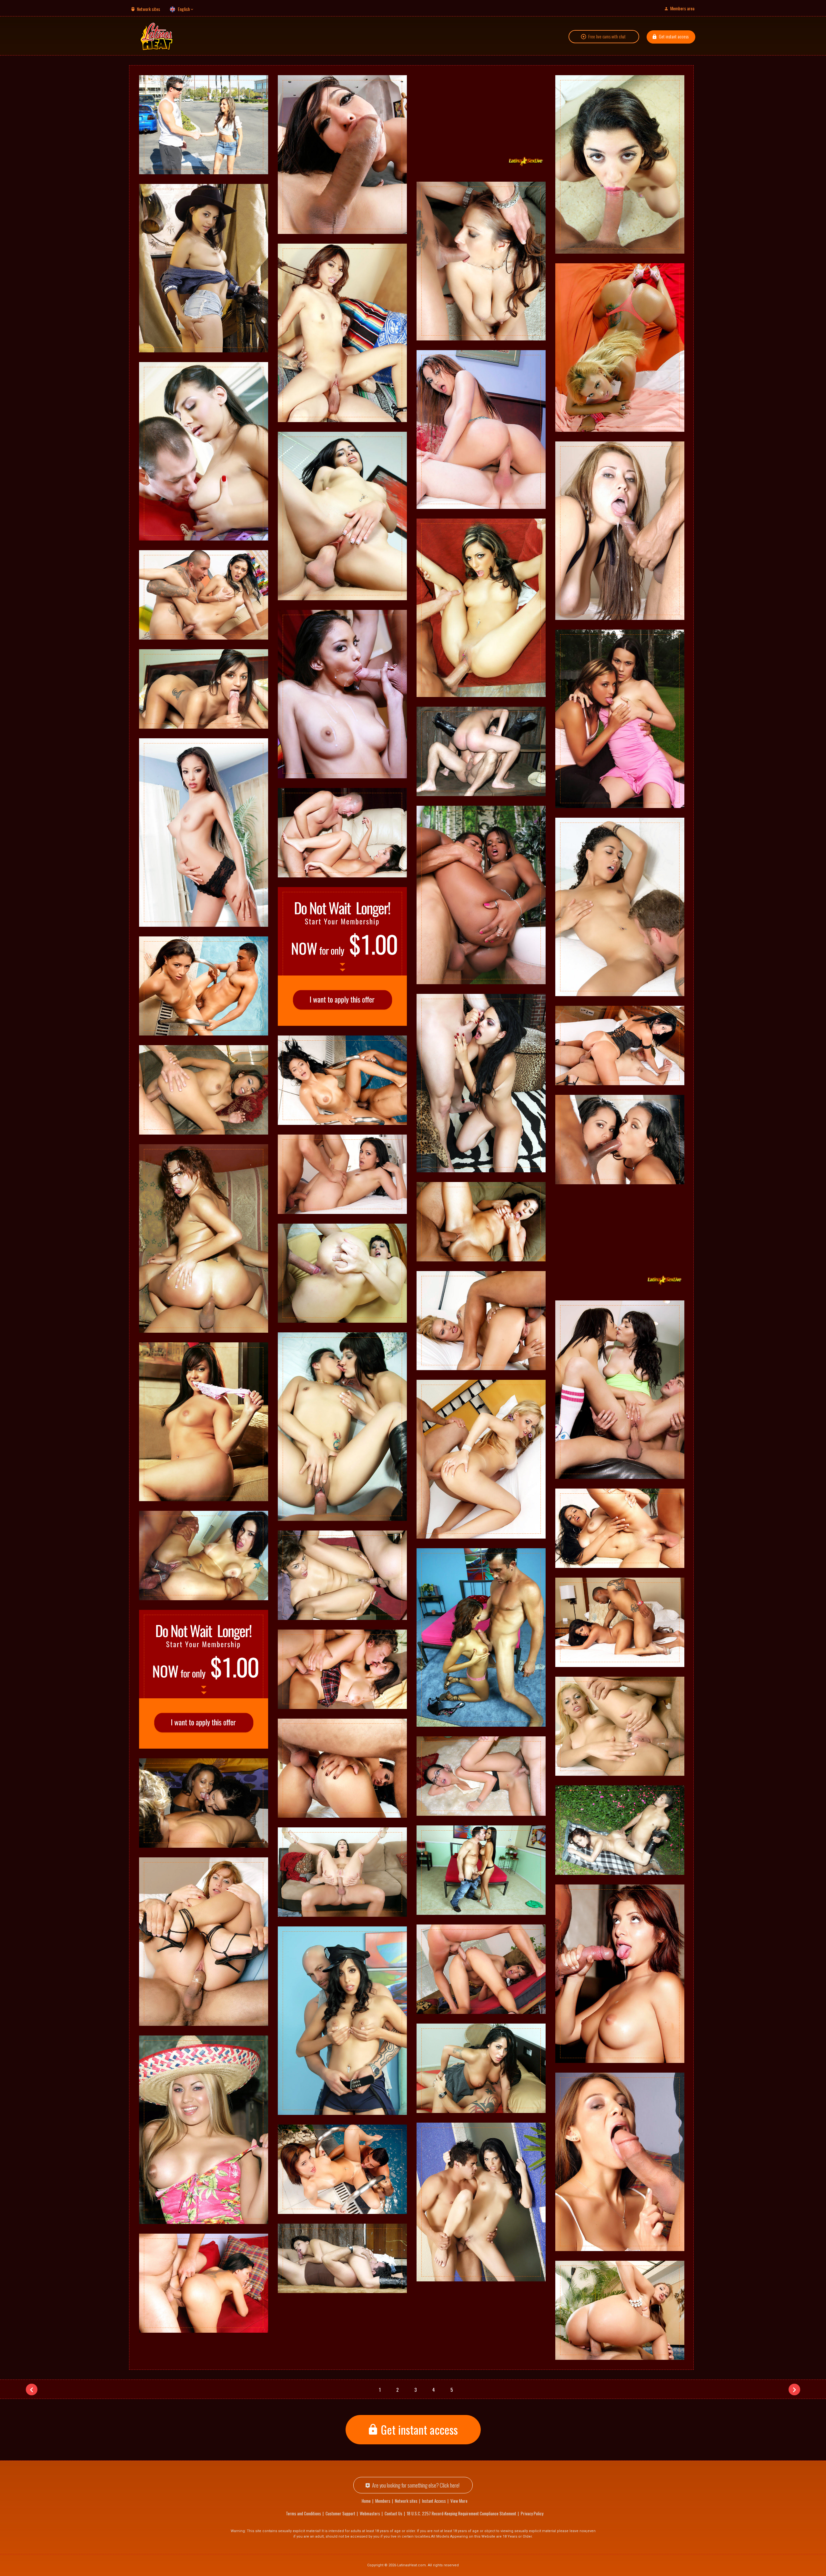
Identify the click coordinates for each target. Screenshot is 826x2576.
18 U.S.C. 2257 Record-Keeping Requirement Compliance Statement (462, 2513)
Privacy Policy (532, 2513)
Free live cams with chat (607, 36)
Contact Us (393, 2513)
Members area (682, 8)
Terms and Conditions (303, 2513)
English (184, 9)
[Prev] (32, 2389)
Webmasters (370, 2513)
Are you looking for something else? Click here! (416, 2485)
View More (459, 2501)
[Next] (794, 2389)
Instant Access (434, 2501)
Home (366, 2501)
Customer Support (340, 2513)
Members (383, 2501)
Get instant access (674, 36)
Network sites (148, 9)
